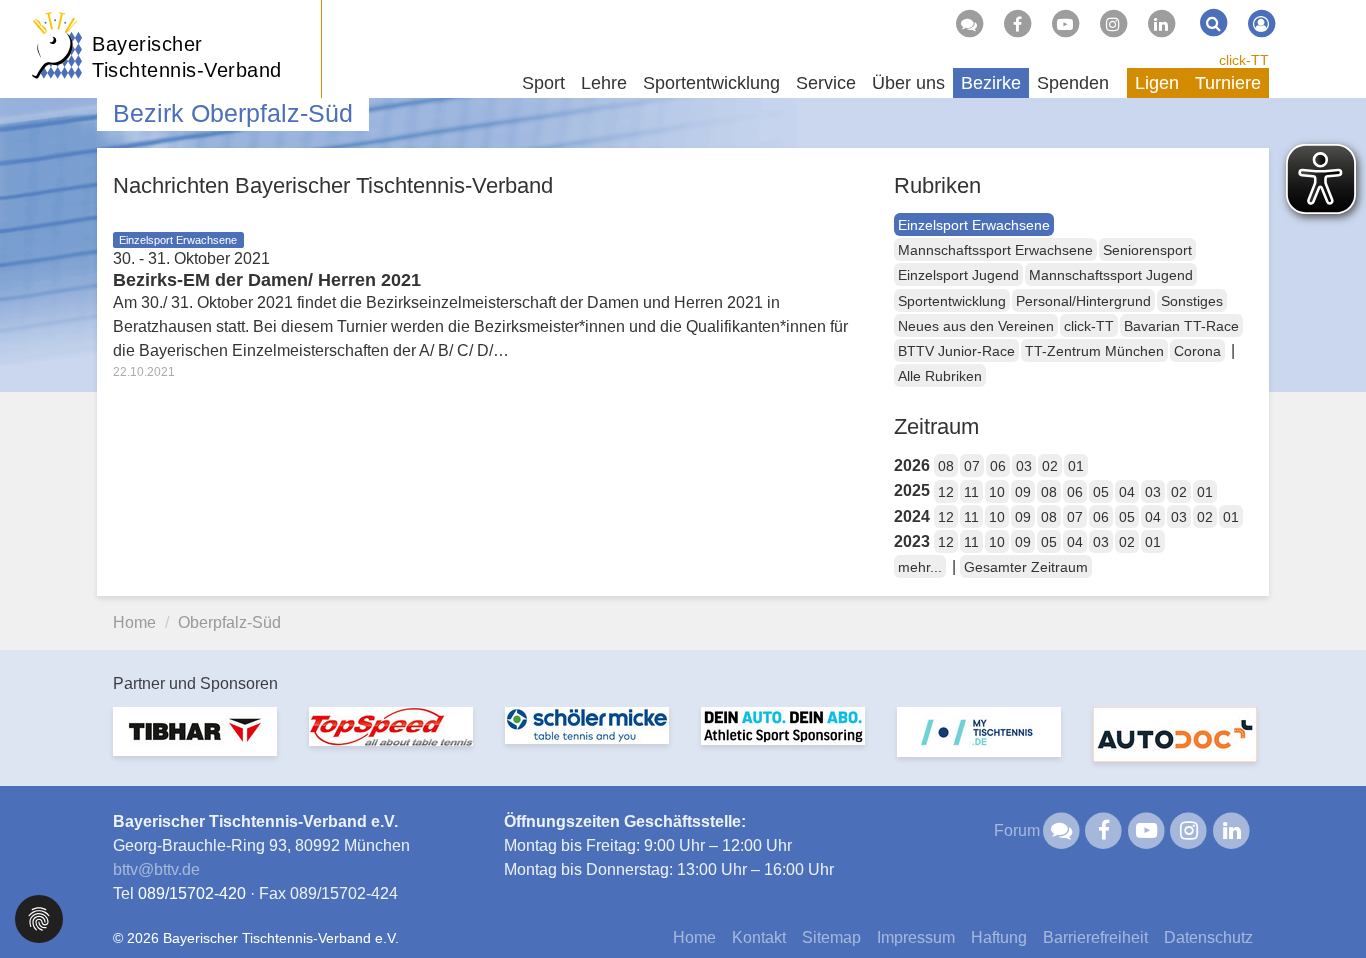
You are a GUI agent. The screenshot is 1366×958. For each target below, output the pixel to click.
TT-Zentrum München (1094, 351)
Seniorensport (1147, 250)
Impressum (916, 937)
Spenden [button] (1073, 83)
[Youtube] (1065, 24)
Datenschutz (1208, 937)
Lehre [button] (604, 83)
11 (971, 492)
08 (946, 466)
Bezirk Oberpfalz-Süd (233, 113)
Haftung (999, 937)
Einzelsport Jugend (958, 275)
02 (1050, 466)
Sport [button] (543, 83)
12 (946, 492)
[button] (39, 917)
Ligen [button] (1157, 83)
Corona (1197, 351)
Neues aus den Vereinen (976, 326)
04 (1127, 492)
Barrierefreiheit (1095, 937)
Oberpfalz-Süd (229, 622)
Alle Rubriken (940, 376)
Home (134, 622)
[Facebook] (1017, 24)
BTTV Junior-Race (956, 351)
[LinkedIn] (1161, 24)
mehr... (920, 567)
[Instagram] (1113, 24)
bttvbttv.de (156, 869)
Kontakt (759, 937)
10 (997, 492)
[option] (195, 743)
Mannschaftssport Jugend (1111, 275)
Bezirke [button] (991, 83)
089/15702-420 (192, 893)
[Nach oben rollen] (1326, 902)
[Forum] (969, 24)
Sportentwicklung (952, 301)
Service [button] (826, 83)
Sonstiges (1192, 301)
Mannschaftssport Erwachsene (995, 250)
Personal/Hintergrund (1083, 301)
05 (1101, 492)
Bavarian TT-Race (1181, 326)
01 (1076, 466)
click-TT (1244, 60)
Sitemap (831, 937)
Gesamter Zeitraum (1026, 567)
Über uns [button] (908, 83)
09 (1023, 492)
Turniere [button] (1228, 83)
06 (998, 466)
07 (972, 466)
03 (1024, 466)
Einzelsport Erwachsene (974, 225)
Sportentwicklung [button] (711, 83)
